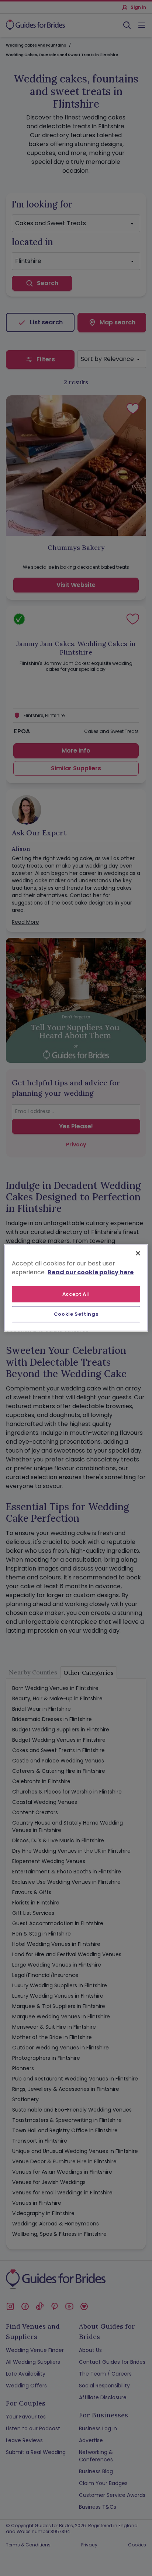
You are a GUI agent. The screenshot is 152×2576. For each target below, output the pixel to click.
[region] (76, 1288)
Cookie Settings (76, 1314)
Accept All (76, 1294)
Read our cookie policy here (91, 1272)
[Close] (138, 1253)
